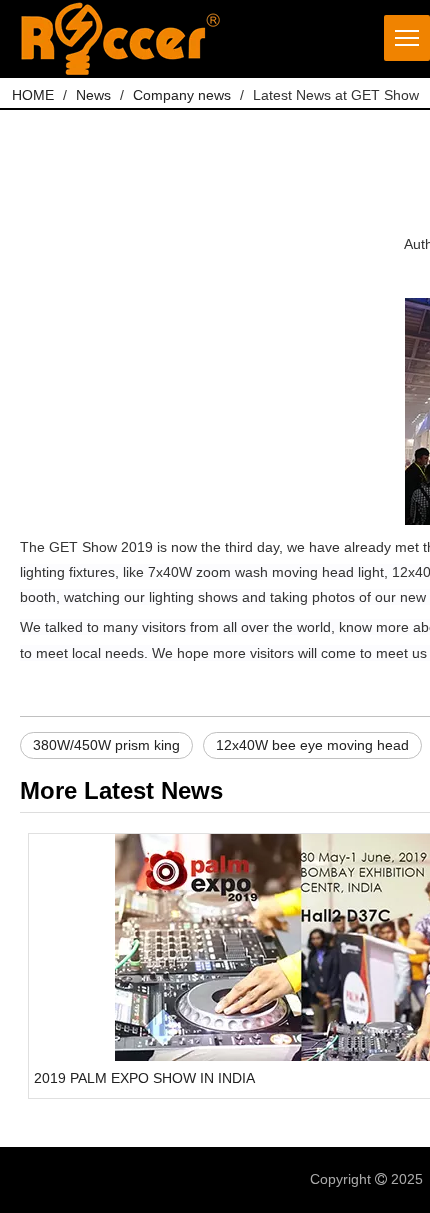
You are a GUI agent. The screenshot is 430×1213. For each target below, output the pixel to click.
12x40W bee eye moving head (312, 745)
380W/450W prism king (106, 745)
